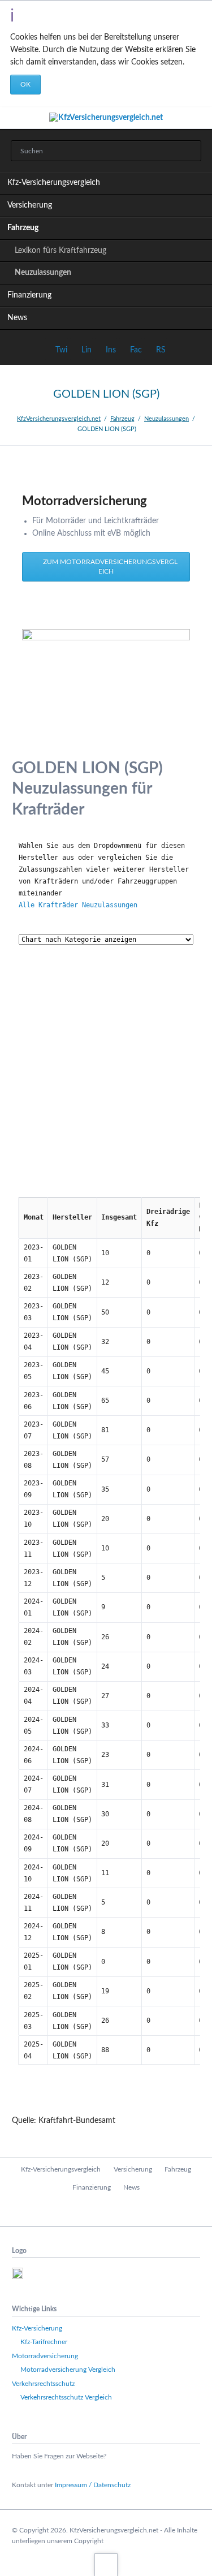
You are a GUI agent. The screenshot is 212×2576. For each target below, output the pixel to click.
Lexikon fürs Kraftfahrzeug (60, 251)
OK (25, 84)
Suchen (189, 151)
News (17, 318)
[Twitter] (106, 2211)
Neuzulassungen (43, 273)
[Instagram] (130, 2211)
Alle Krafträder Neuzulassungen (78, 905)
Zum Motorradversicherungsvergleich (109, 567)
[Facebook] (82, 2211)
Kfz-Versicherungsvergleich (54, 183)
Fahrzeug (23, 228)
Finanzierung (29, 295)
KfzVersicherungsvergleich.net (59, 419)
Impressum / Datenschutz (93, 2485)
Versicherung (30, 205)
